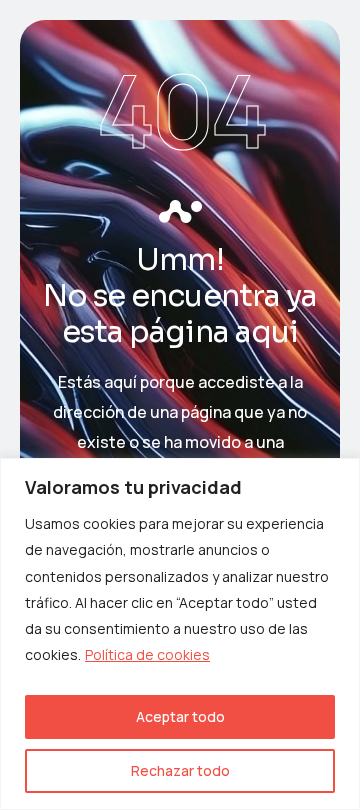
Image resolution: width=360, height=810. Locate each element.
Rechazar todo (180, 770)
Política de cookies (147, 654)
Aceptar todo (180, 716)
